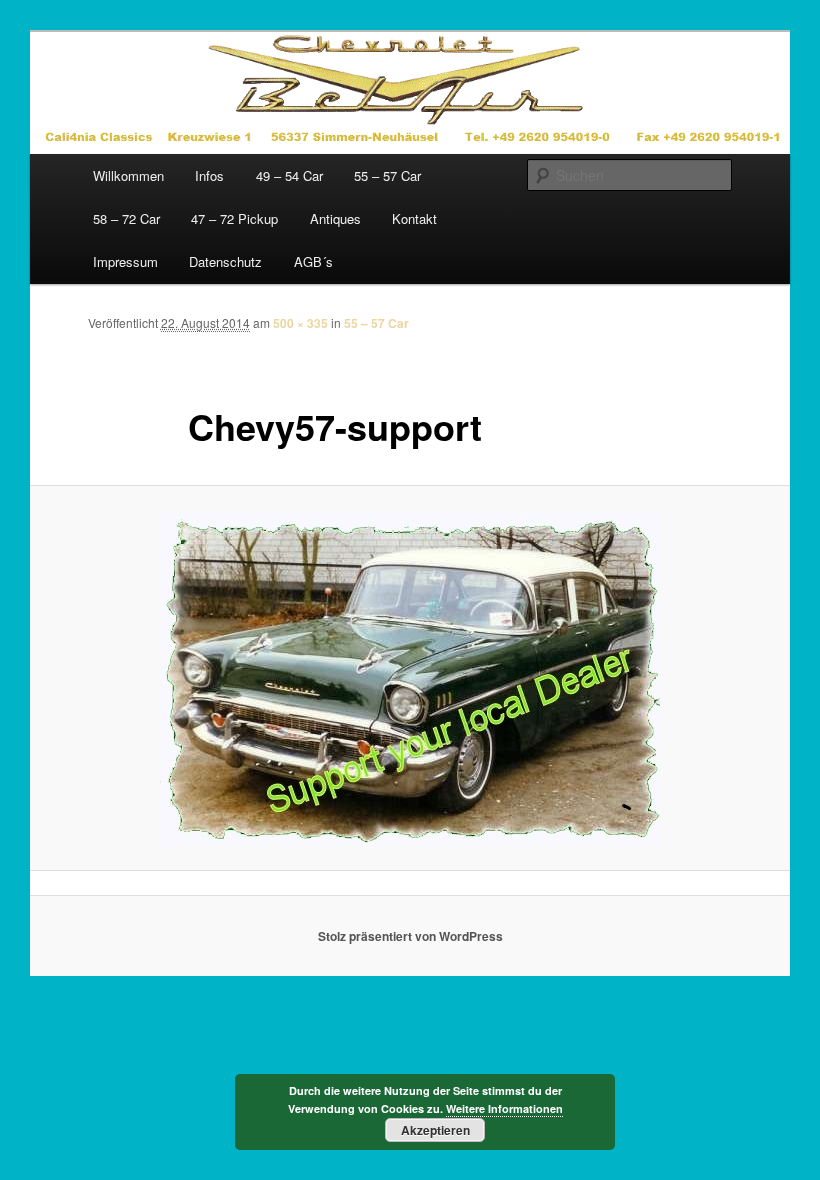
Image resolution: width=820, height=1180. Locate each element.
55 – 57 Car (387, 175)
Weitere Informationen (504, 1108)
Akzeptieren (435, 1130)
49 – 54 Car (289, 175)
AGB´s (313, 261)
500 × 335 (300, 323)
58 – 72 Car (126, 218)
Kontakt (414, 218)
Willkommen (128, 175)
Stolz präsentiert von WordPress (410, 936)
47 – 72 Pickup (234, 218)
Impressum (125, 261)
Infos (209, 175)
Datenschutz (225, 261)
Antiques (335, 218)
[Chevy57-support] (410, 678)
